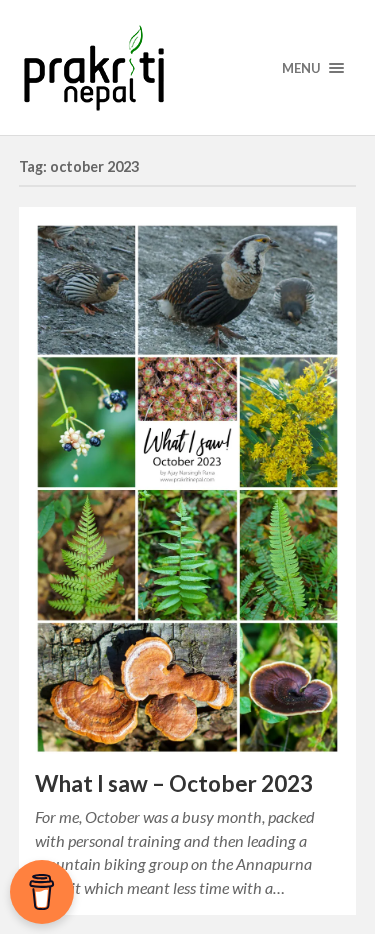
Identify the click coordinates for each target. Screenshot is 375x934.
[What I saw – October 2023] (188, 488)
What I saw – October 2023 (174, 783)
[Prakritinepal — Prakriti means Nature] (188, 67)
